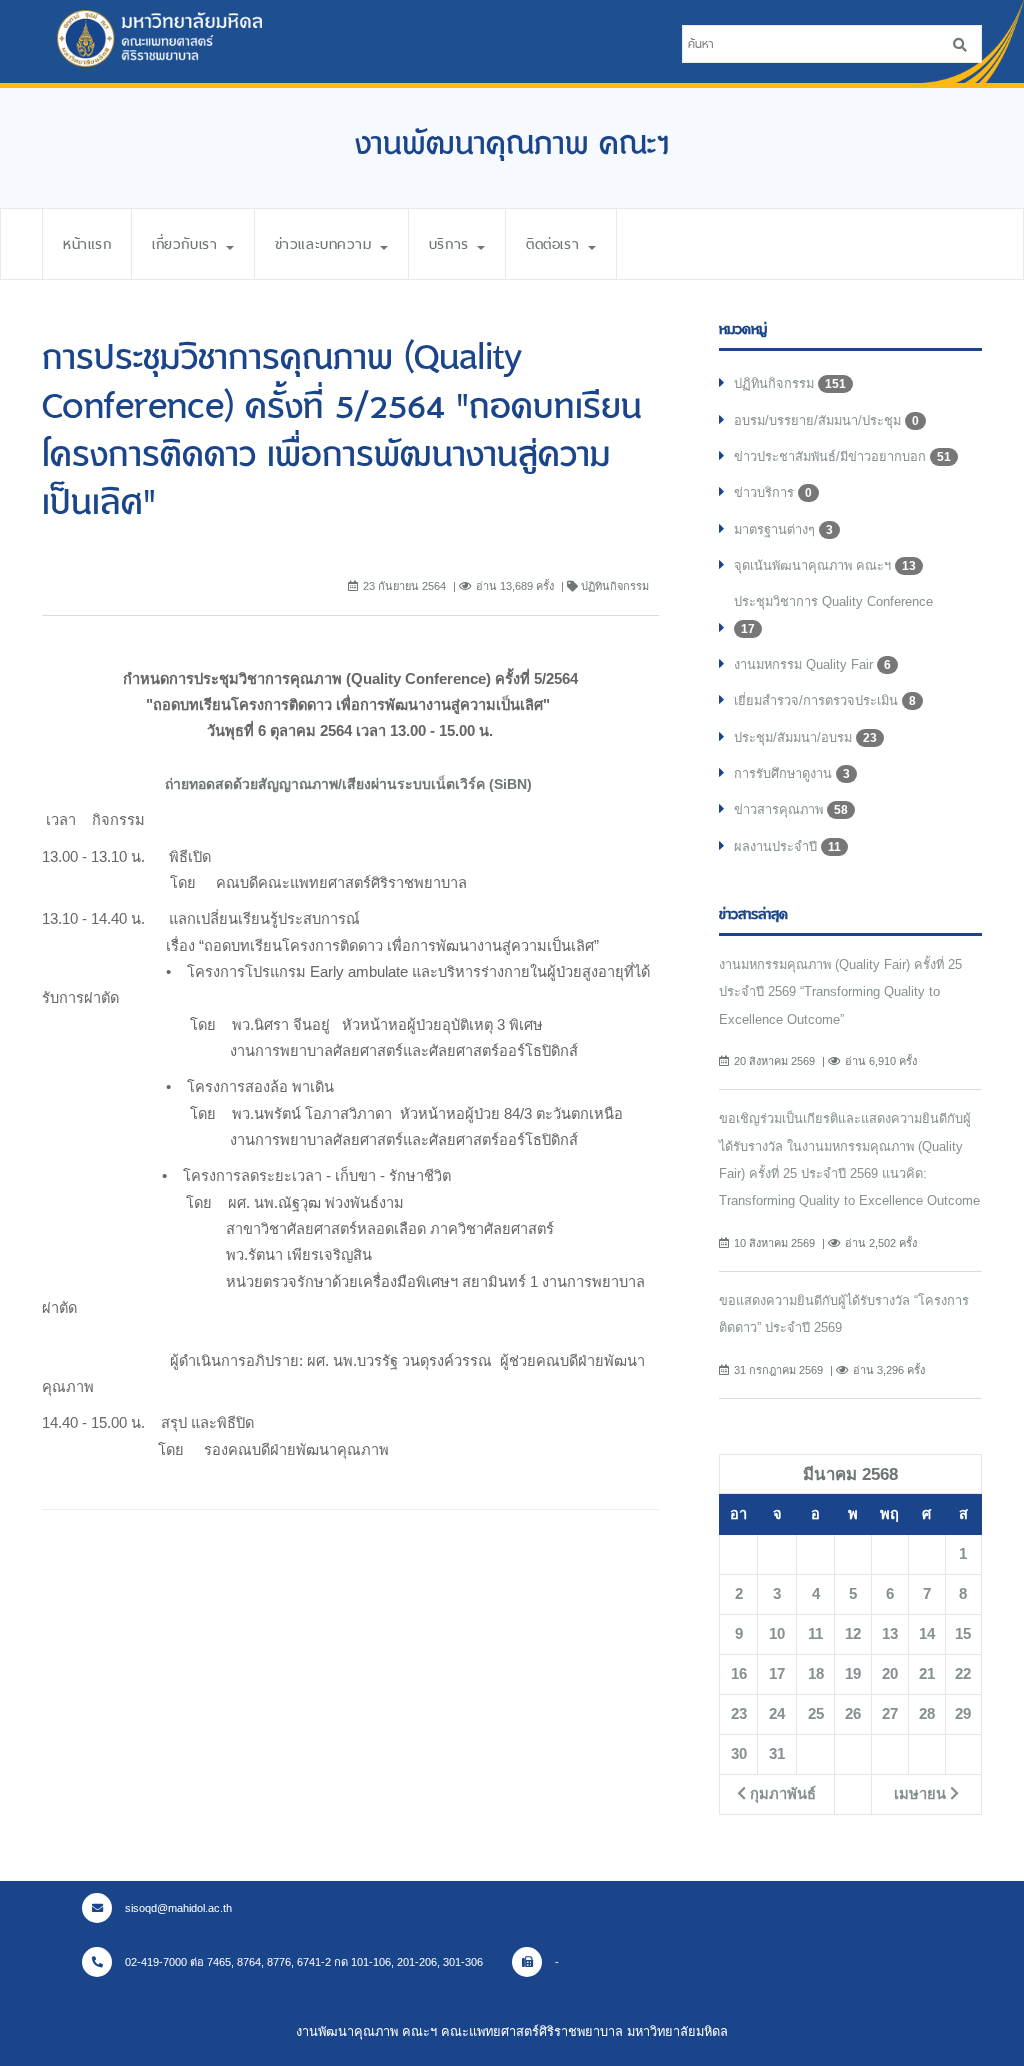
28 (927, 1714)
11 (815, 1634)
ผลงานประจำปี (787, 846)
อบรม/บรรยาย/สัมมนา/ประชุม (826, 420)
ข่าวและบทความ (326, 244)
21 (927, 1674)
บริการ (452, 244)
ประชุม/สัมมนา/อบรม (805, 737)
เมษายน (922, 1794)
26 (853, 1714)
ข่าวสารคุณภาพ (791, 809)
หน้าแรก (87, 244)
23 (739, 1714)
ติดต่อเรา (555, 244)
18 (816, 1674)
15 (963, 1634)
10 (777, 1634)
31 (777, 1754)
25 (816, 1714)
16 (739, 1674)
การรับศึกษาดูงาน (792, 773)
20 (890, 1674)
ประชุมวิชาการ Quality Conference (833, 614)
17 (777, 1674)
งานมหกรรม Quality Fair (812, 664)
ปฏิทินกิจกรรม (790, 383)
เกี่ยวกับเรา (188, 244)
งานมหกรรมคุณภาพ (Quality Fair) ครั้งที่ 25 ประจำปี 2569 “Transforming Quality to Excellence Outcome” (840, 992)
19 (853, 1674)
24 (777, 1714)
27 (890, 1714)
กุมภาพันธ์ (781, 1794)
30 (739, 1754)
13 (890, 1634)
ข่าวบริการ (773, 492)
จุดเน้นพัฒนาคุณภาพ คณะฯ (825, 565)
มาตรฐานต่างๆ (783, 529)
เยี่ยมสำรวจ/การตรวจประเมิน (825, 700)
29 (963, 1714)
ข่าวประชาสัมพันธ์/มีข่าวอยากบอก (842, 456)
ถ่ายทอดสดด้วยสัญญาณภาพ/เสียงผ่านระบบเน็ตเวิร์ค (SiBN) (350, 784)
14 (927, 1634)
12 (853, 1634)
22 (963, 1674)
